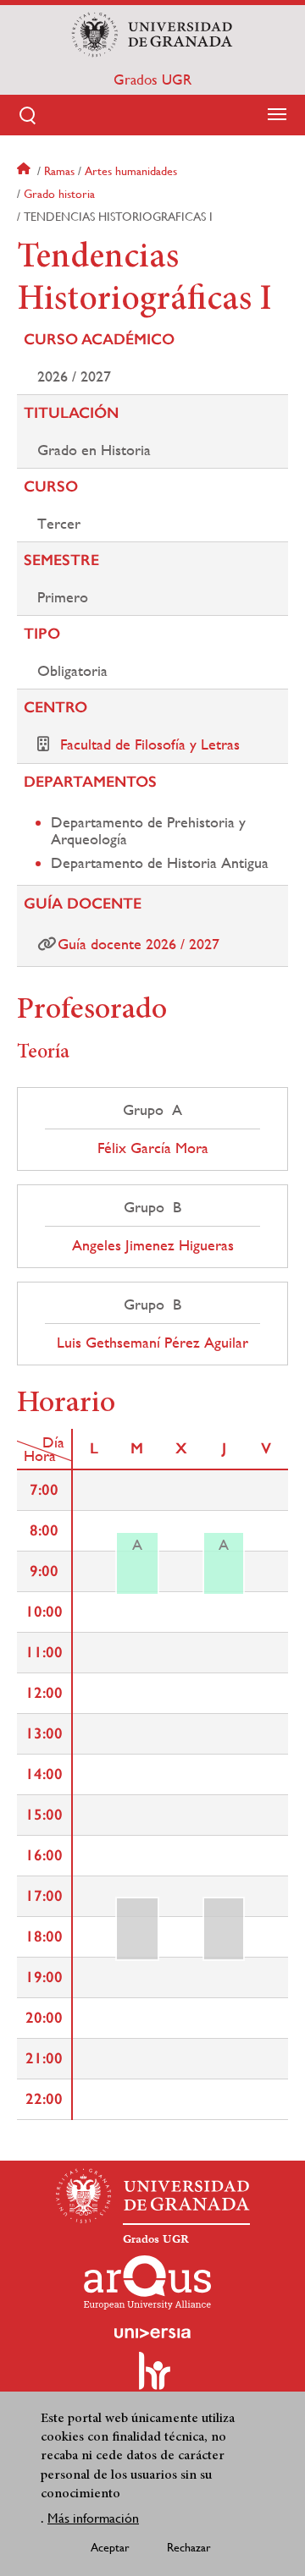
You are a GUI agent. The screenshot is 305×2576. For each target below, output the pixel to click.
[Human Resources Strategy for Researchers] (152, 2378)
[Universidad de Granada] (152, 35)
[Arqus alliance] (147, 2282)
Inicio (25, 171)
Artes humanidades (131, 171)
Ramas (59, 171)
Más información (93, 2518)
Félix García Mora (153, 1148)
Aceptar (110, 2547)
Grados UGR (152, 80)
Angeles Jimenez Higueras (153, 1245)
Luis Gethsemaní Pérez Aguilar (152, 1343)
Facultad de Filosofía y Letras (150, 744)
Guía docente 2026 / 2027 (139, 944)
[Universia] (152, 2333)
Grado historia (59, 194)
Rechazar (189, 2547)
